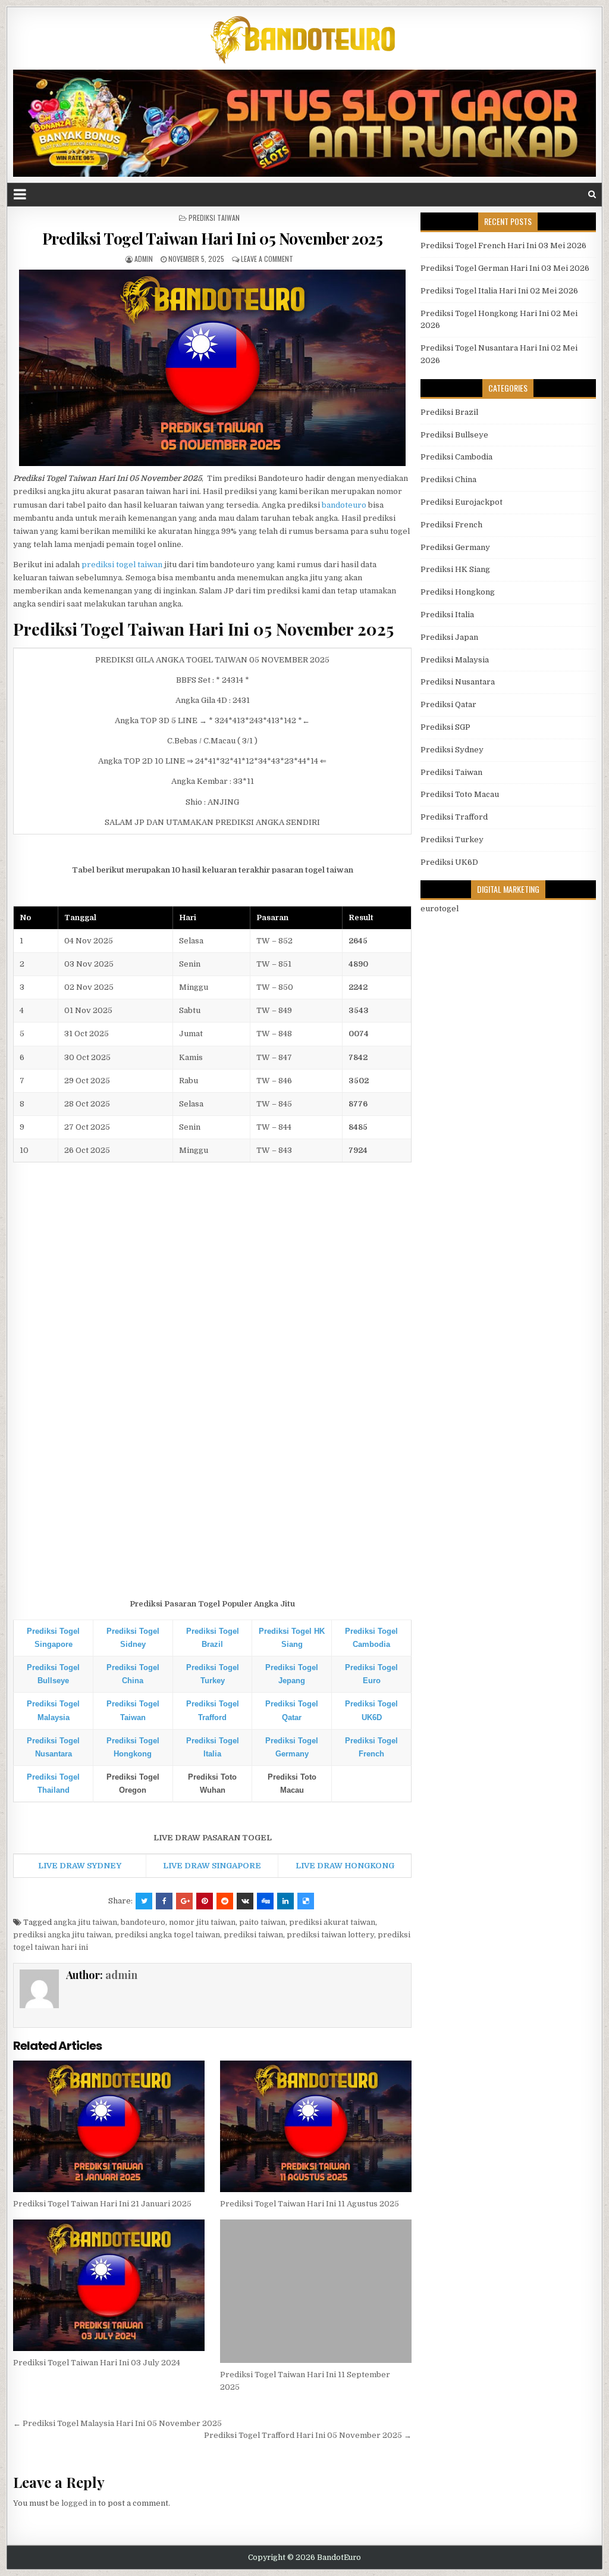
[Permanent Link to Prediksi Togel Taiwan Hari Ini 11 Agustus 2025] (316, 2126)
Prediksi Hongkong (458, 592)
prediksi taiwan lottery (330, 1935)
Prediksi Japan (449, 637)
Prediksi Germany (455, 547)
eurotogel (440, 909)
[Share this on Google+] (184, 1901)
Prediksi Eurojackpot (462, 502)
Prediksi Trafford (454, 817)
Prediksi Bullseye (454, 435)
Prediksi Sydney (452, 750)
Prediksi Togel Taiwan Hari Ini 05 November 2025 (213, 238)
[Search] (592, 194)
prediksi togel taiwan (122, 565)
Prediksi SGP (445, 727)
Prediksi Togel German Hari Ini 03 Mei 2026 (505, 268)
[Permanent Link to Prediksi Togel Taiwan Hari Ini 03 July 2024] (109, 2285)
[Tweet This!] (144, 1901)
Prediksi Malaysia (455, 660)
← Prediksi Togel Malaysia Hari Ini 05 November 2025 (117, 2423)
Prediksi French (451, 525)
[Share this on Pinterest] (205, 1901)
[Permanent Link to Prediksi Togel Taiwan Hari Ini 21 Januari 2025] (109, 2126)
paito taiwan (262, 1922)
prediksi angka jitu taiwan (62, 1935)
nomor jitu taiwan (202, 1922)
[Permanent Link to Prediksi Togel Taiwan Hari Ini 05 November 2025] (212, 368)
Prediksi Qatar (448, 704)
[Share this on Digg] (265, 1901)
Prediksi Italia (447, 615)
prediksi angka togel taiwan (167, 1935)
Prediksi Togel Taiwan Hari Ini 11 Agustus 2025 (310, 2204)
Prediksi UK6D (449, 862)
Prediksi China (448, 479)
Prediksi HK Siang (455, 569)
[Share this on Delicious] (306, 1901)
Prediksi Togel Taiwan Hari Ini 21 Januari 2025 (102, 2204)
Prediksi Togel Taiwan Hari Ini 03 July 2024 (97, 2363)
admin (144, 259)
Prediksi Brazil (449, 412)
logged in (79, 2503)
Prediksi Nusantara (458, 682)
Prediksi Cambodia (456, 457)
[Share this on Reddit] (225, 1901)
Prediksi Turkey (452, 840)
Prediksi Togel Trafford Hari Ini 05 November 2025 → (308, 2435)
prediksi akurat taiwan (332, 1922)
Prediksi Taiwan (214, 218)
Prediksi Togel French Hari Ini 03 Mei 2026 (503, 246)
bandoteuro (344, 505)
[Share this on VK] (245, 1901)
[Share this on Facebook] (164, 1901)
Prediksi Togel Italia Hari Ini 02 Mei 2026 (499, 291)
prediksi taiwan (253, 1935)
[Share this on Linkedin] (285, 1901)
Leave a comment (267, 259)
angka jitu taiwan (85, 1922)
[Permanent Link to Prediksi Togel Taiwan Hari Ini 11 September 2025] (316, 2291)
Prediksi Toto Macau (460, 794)
